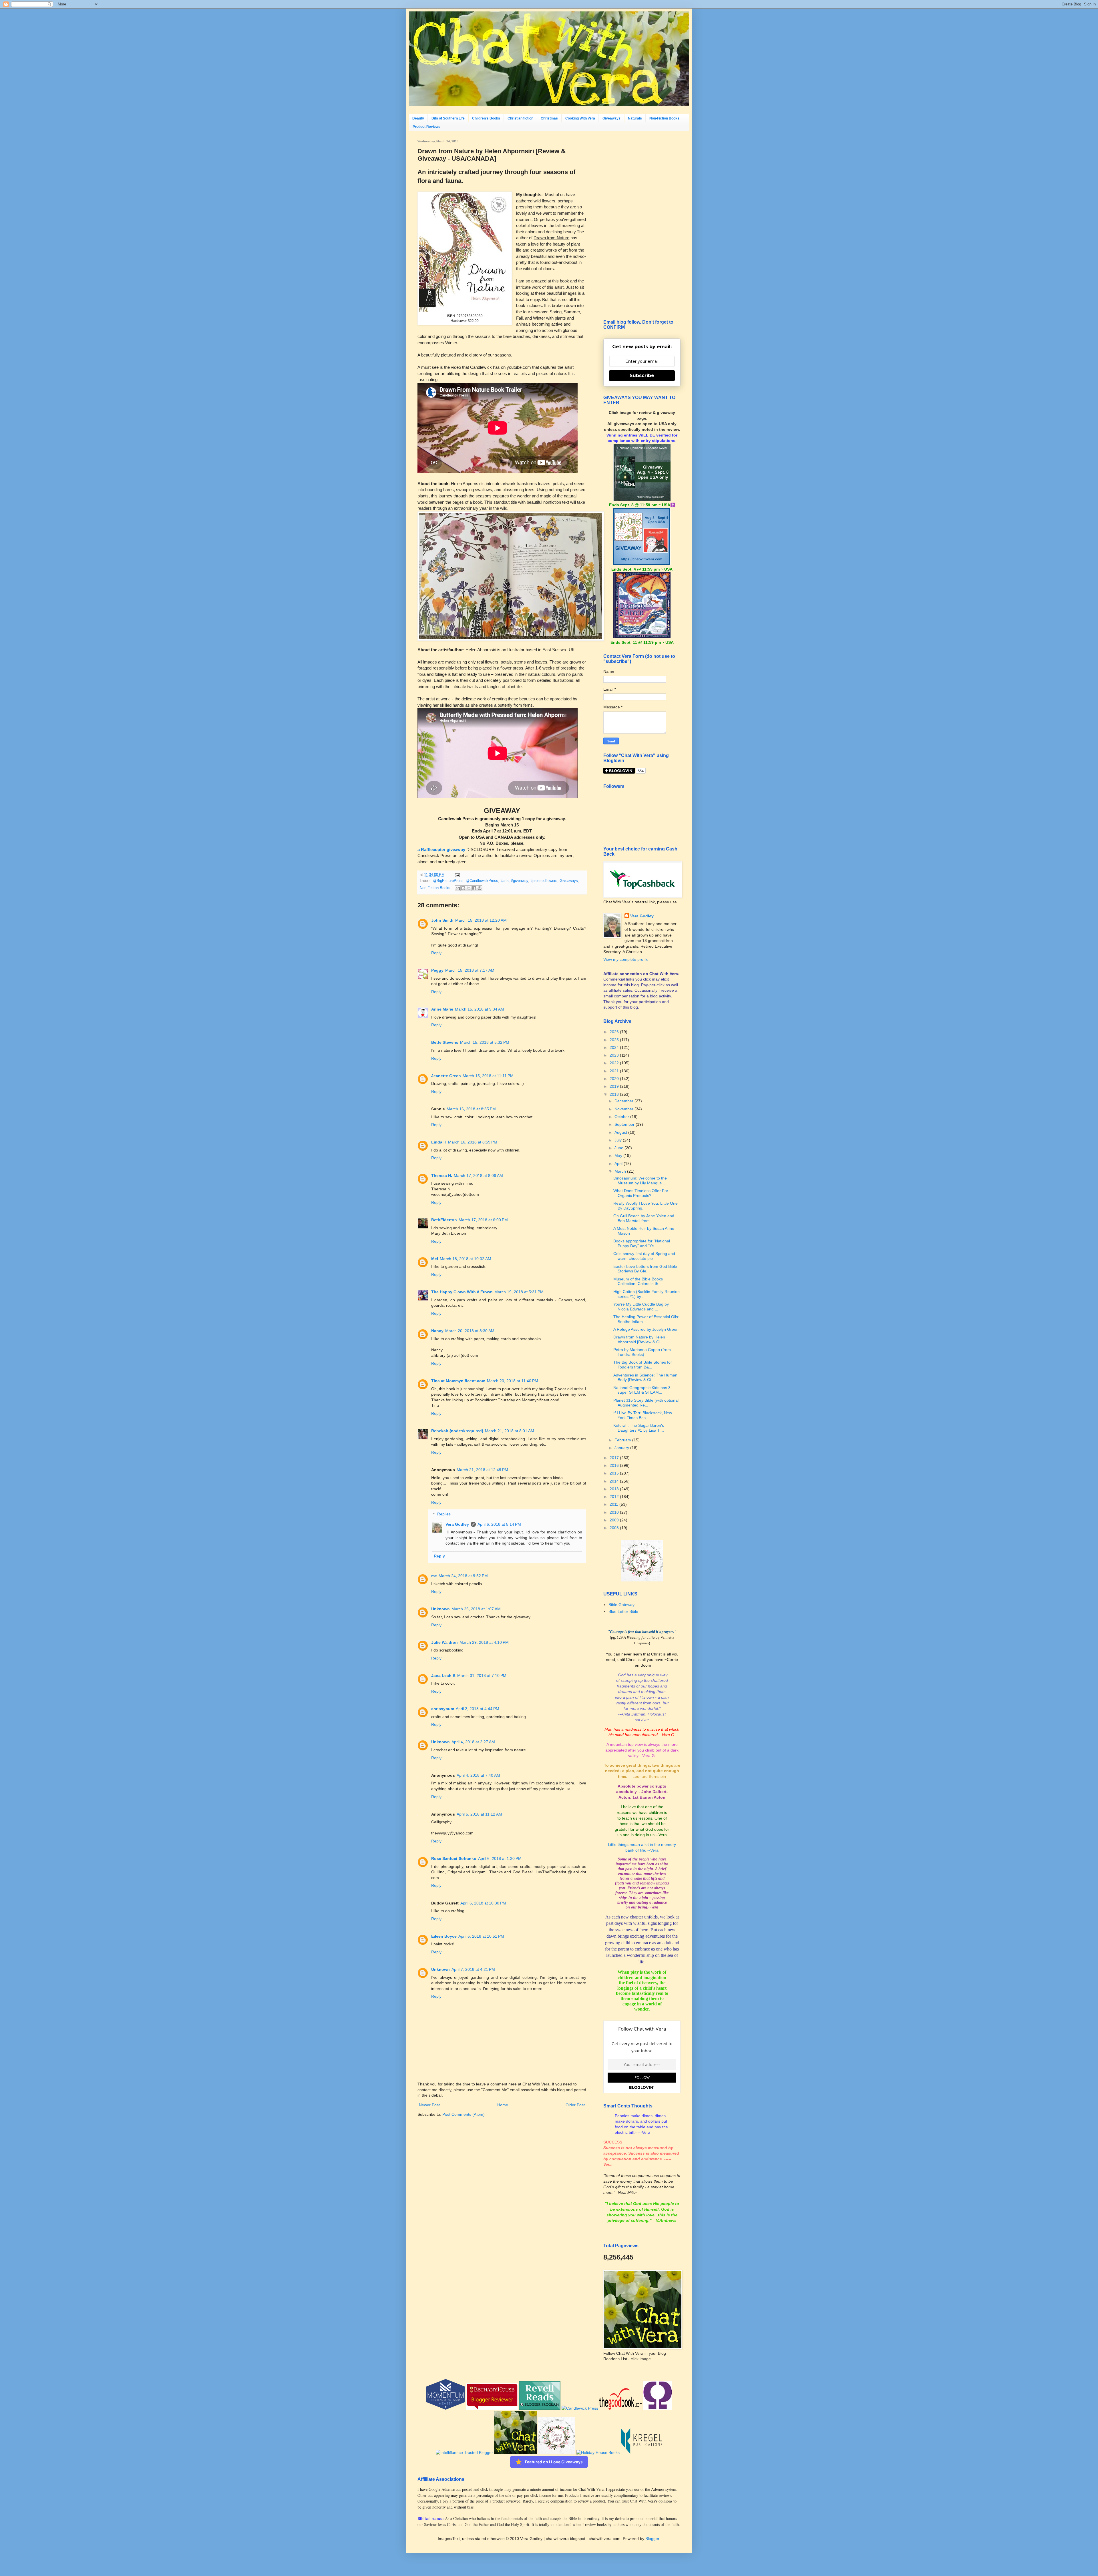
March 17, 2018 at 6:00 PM (483, 1220)
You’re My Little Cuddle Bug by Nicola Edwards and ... (641, 1307)
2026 (615, 1032)
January (622, 1448)
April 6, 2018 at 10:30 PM (483, 1903)
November (624, 1109)
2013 (615, 1489)
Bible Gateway (621, 1605)
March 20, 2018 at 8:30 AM (470, 1331)
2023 (615, 1055)
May (619, 1155)
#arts (505, 881)
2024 (615, 1047)
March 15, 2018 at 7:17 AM (470, 970)
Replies (444, 1514)
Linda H (439, 1142)
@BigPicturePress (448, 881)
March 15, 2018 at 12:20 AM (481, 920)
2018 (615, 1094)
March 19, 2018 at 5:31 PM (519, 1292)
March (621, 1171)
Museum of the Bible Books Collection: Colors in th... (638, 1281)
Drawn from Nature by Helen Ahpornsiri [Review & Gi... (639, 1339)
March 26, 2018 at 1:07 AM (476, 1609)
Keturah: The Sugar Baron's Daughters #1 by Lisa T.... (639, 1428)
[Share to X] (469, 888)
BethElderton (444, 1220)
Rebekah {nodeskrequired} (457, 1431)
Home (503, 2105)
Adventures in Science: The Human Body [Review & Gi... (645, 1377)
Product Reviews (426, 127)
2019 (615, 1086)
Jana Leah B (443, 1676)
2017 (615, 1458)
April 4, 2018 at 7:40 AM (478, 1775)
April (619, 1164)
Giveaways (611, 118)
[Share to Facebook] (474, 888)
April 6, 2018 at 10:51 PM (481, 1936)
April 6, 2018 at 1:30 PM (500, 1858)
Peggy (437, 970)
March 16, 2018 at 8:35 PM (471, 1109)
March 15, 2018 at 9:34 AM (480, 1009)
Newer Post (429, 2105)
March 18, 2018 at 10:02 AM (466, 1259)
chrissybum (443, 1709)
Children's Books (486, 118)
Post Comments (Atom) (464, 2114)
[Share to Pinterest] (480, 888)
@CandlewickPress (482, 881)
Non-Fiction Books (664, 118)
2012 (615, 1497)
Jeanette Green (446, 1076)
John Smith (442, 920)
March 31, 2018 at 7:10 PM (482, 1676)
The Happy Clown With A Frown (462, 1292)
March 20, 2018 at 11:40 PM (513, 1381)
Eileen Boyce (444, 1936)
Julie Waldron (444, 1642)
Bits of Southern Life (448, 118)
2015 (615, 1473)
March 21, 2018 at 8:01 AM (510, 1431)
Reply (436, 953)
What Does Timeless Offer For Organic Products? (641, 1193)
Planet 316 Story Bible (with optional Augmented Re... (646, 1403)
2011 (614, 1504)
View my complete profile (626, 959)
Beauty (418, 118)
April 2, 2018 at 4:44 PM (478, 1709)
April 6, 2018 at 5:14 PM (499, 1524)
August (621, 1132)
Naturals (635, 118)
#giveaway (520, 881)
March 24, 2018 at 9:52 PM (463, 1576)
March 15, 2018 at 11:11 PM (488, 1076)
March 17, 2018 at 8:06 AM (478, 1176)
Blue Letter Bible (623, 1611)
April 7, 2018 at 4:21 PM (473, 1969)
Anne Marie (442, 1009)
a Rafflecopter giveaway (441, 849)
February (623, 1440)
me (434, 1576)
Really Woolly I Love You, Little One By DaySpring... (646, 1206)
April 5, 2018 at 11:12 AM (479, 1814)
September (625, 1124)
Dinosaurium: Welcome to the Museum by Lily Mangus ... (640, 1181)
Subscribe (642, 375)
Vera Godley (457, 1524)
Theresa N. (442, 1176)
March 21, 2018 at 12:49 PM (482, 1470)
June (619, 1148)
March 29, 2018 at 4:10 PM (484, 1642)
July (619, 1140)
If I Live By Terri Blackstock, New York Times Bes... (643, 1415)
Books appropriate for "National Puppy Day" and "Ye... (642, 1243)
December (624, 1101)
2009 (615, 1520)
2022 (615, 1063)
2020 (615, 1079)
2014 (615, 1481)
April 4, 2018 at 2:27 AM (473, 1742)
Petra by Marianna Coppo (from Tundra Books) (642, 1352)
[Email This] (458, 888)
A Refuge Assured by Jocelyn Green (646, 1329)
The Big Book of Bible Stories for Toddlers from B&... (643, 1365)
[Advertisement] (642, 225)
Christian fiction (520, 118)
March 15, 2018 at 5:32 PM (485, 1042)
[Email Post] (456, 875)
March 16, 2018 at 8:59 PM (473, 1142)
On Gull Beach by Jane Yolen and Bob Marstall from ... (644, 1218)
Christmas (549, 118)
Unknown (440, 1609)
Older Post (575, 2105)
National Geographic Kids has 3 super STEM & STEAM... (642, 1390)
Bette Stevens (445, 1042)
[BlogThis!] (463, 888)
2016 (615, 1465)
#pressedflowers (544, 881)
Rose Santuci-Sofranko (454, 1858)
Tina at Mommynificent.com (458, 1381)
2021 (615, 1071)
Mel (435, 1259)
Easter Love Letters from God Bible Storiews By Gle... (645, 1269)
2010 (615, 1512)
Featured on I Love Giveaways (554, 2462)
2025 (615, 1040)
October (622, 1117)
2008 (615, 1528)
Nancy (437, 1331)
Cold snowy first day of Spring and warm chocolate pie (644, 1256)
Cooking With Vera (580, 118)
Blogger (652, 2539)
